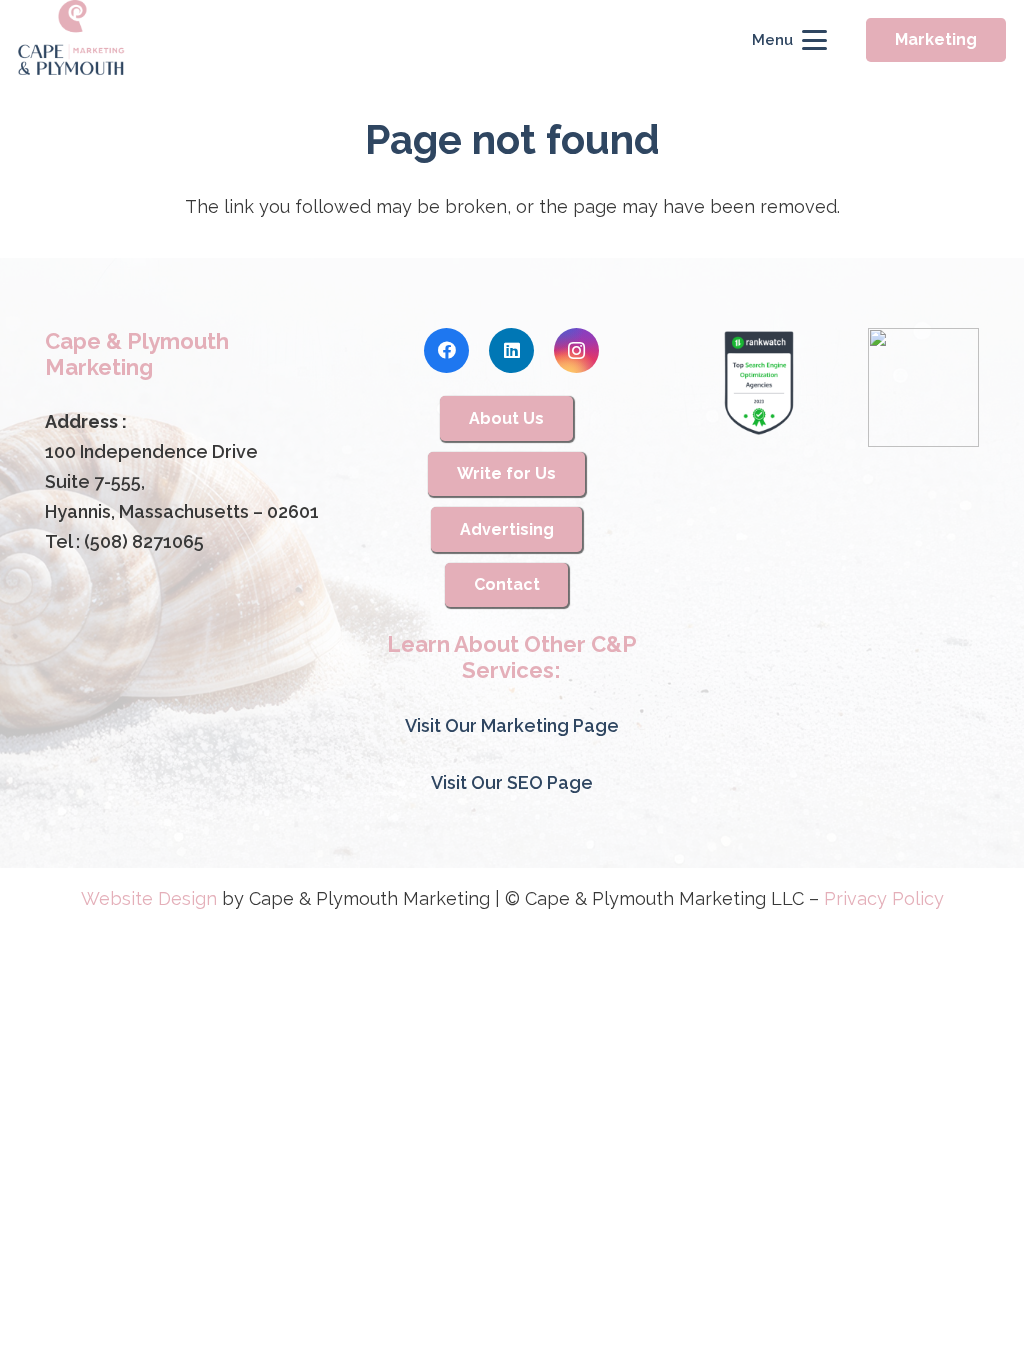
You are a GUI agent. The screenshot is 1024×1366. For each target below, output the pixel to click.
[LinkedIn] (511, 350)
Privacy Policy (884, 898)
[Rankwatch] (759, 383)
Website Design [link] (149, 898)
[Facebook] (446, 350)
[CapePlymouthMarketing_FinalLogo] (71, 40)
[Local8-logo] (923, 388)
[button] (789, 40)
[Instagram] (576, 350)
